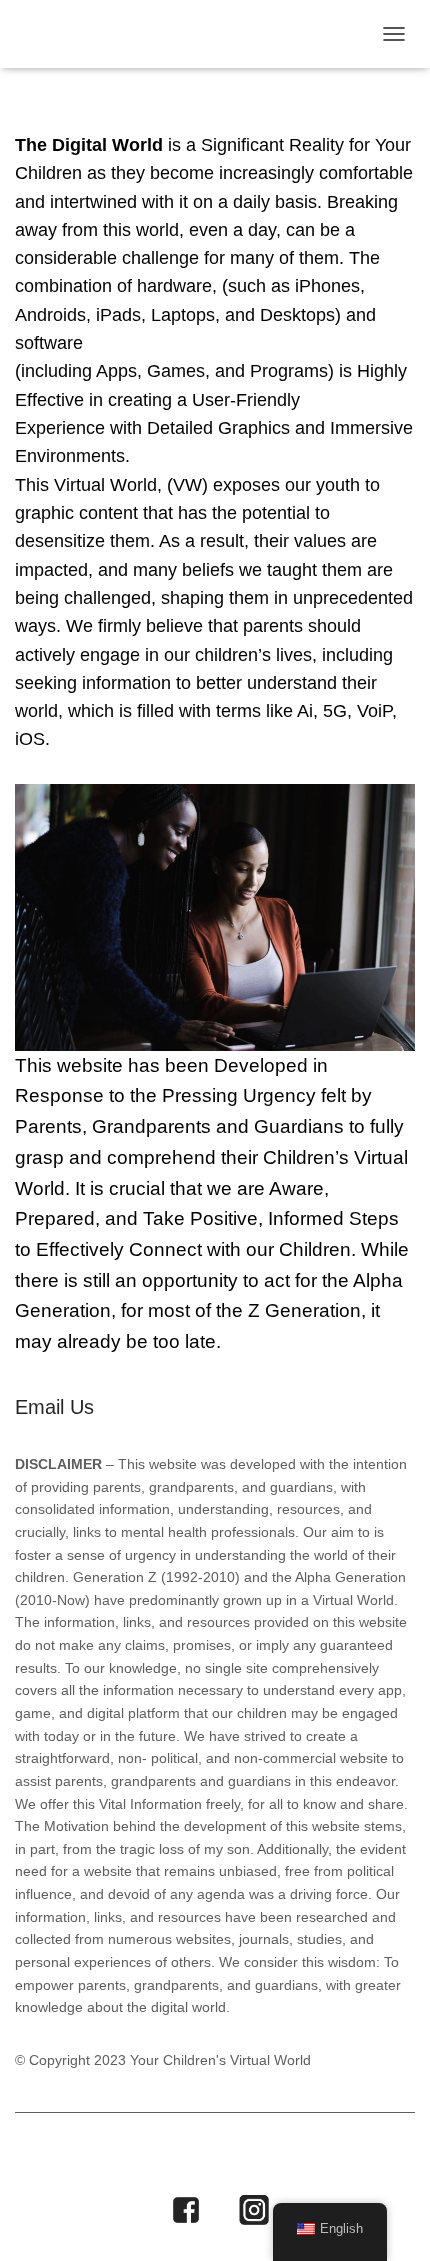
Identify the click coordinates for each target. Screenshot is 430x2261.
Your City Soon (205, 1409)
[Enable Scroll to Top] (390, 2221)
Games (193, 2157)
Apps (123, 2157)
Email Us (54, 1407)
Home (56, 2157)
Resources (358, 2157)
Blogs (269, 2157)
